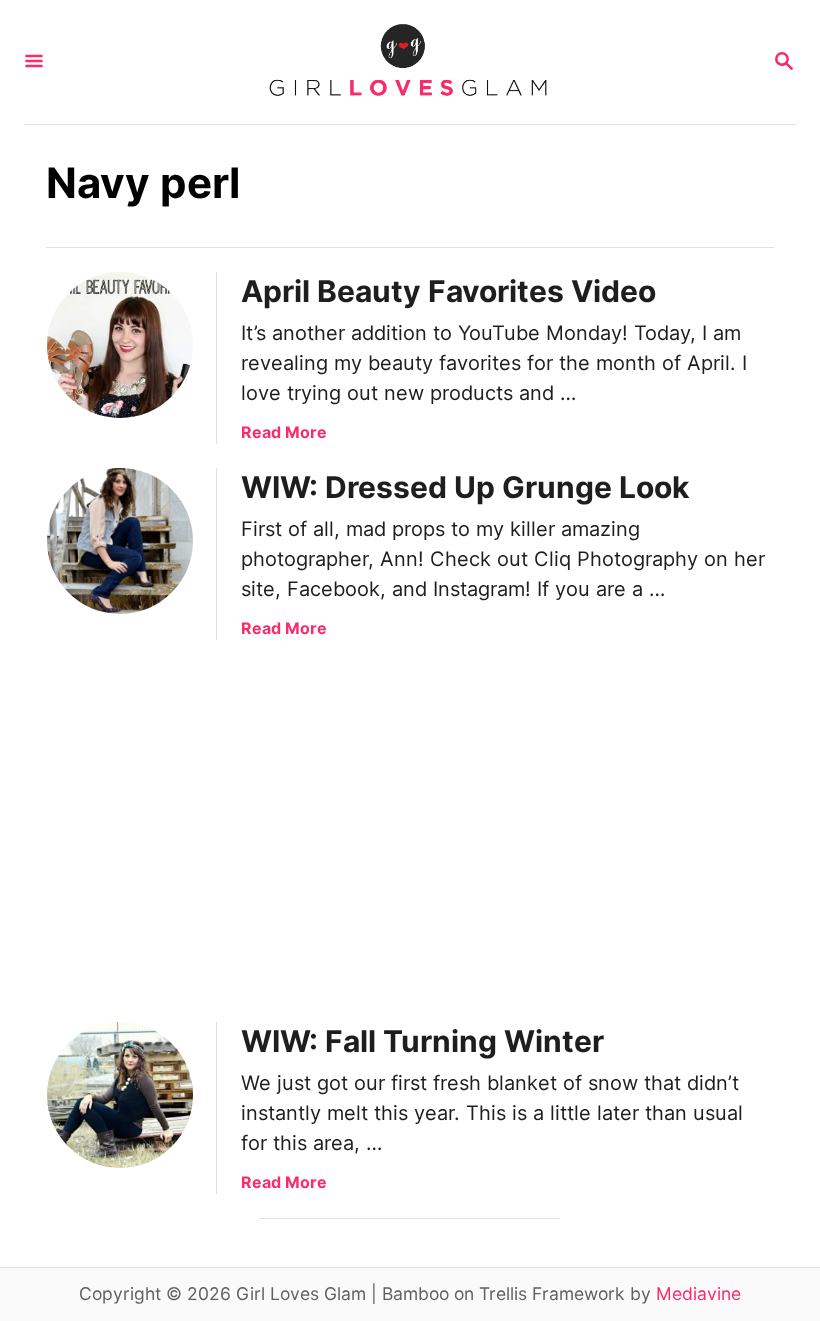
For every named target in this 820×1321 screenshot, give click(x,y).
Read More (284, 432)
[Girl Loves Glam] (408, 62)
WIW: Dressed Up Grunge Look (465, 487)
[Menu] (34, 62)
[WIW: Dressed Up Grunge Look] (120, 541)
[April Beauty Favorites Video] (120, 345)
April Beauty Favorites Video (448, 291)
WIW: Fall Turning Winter (422, 1041)
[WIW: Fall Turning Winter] (120, 1095)
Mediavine (698, 1293)
